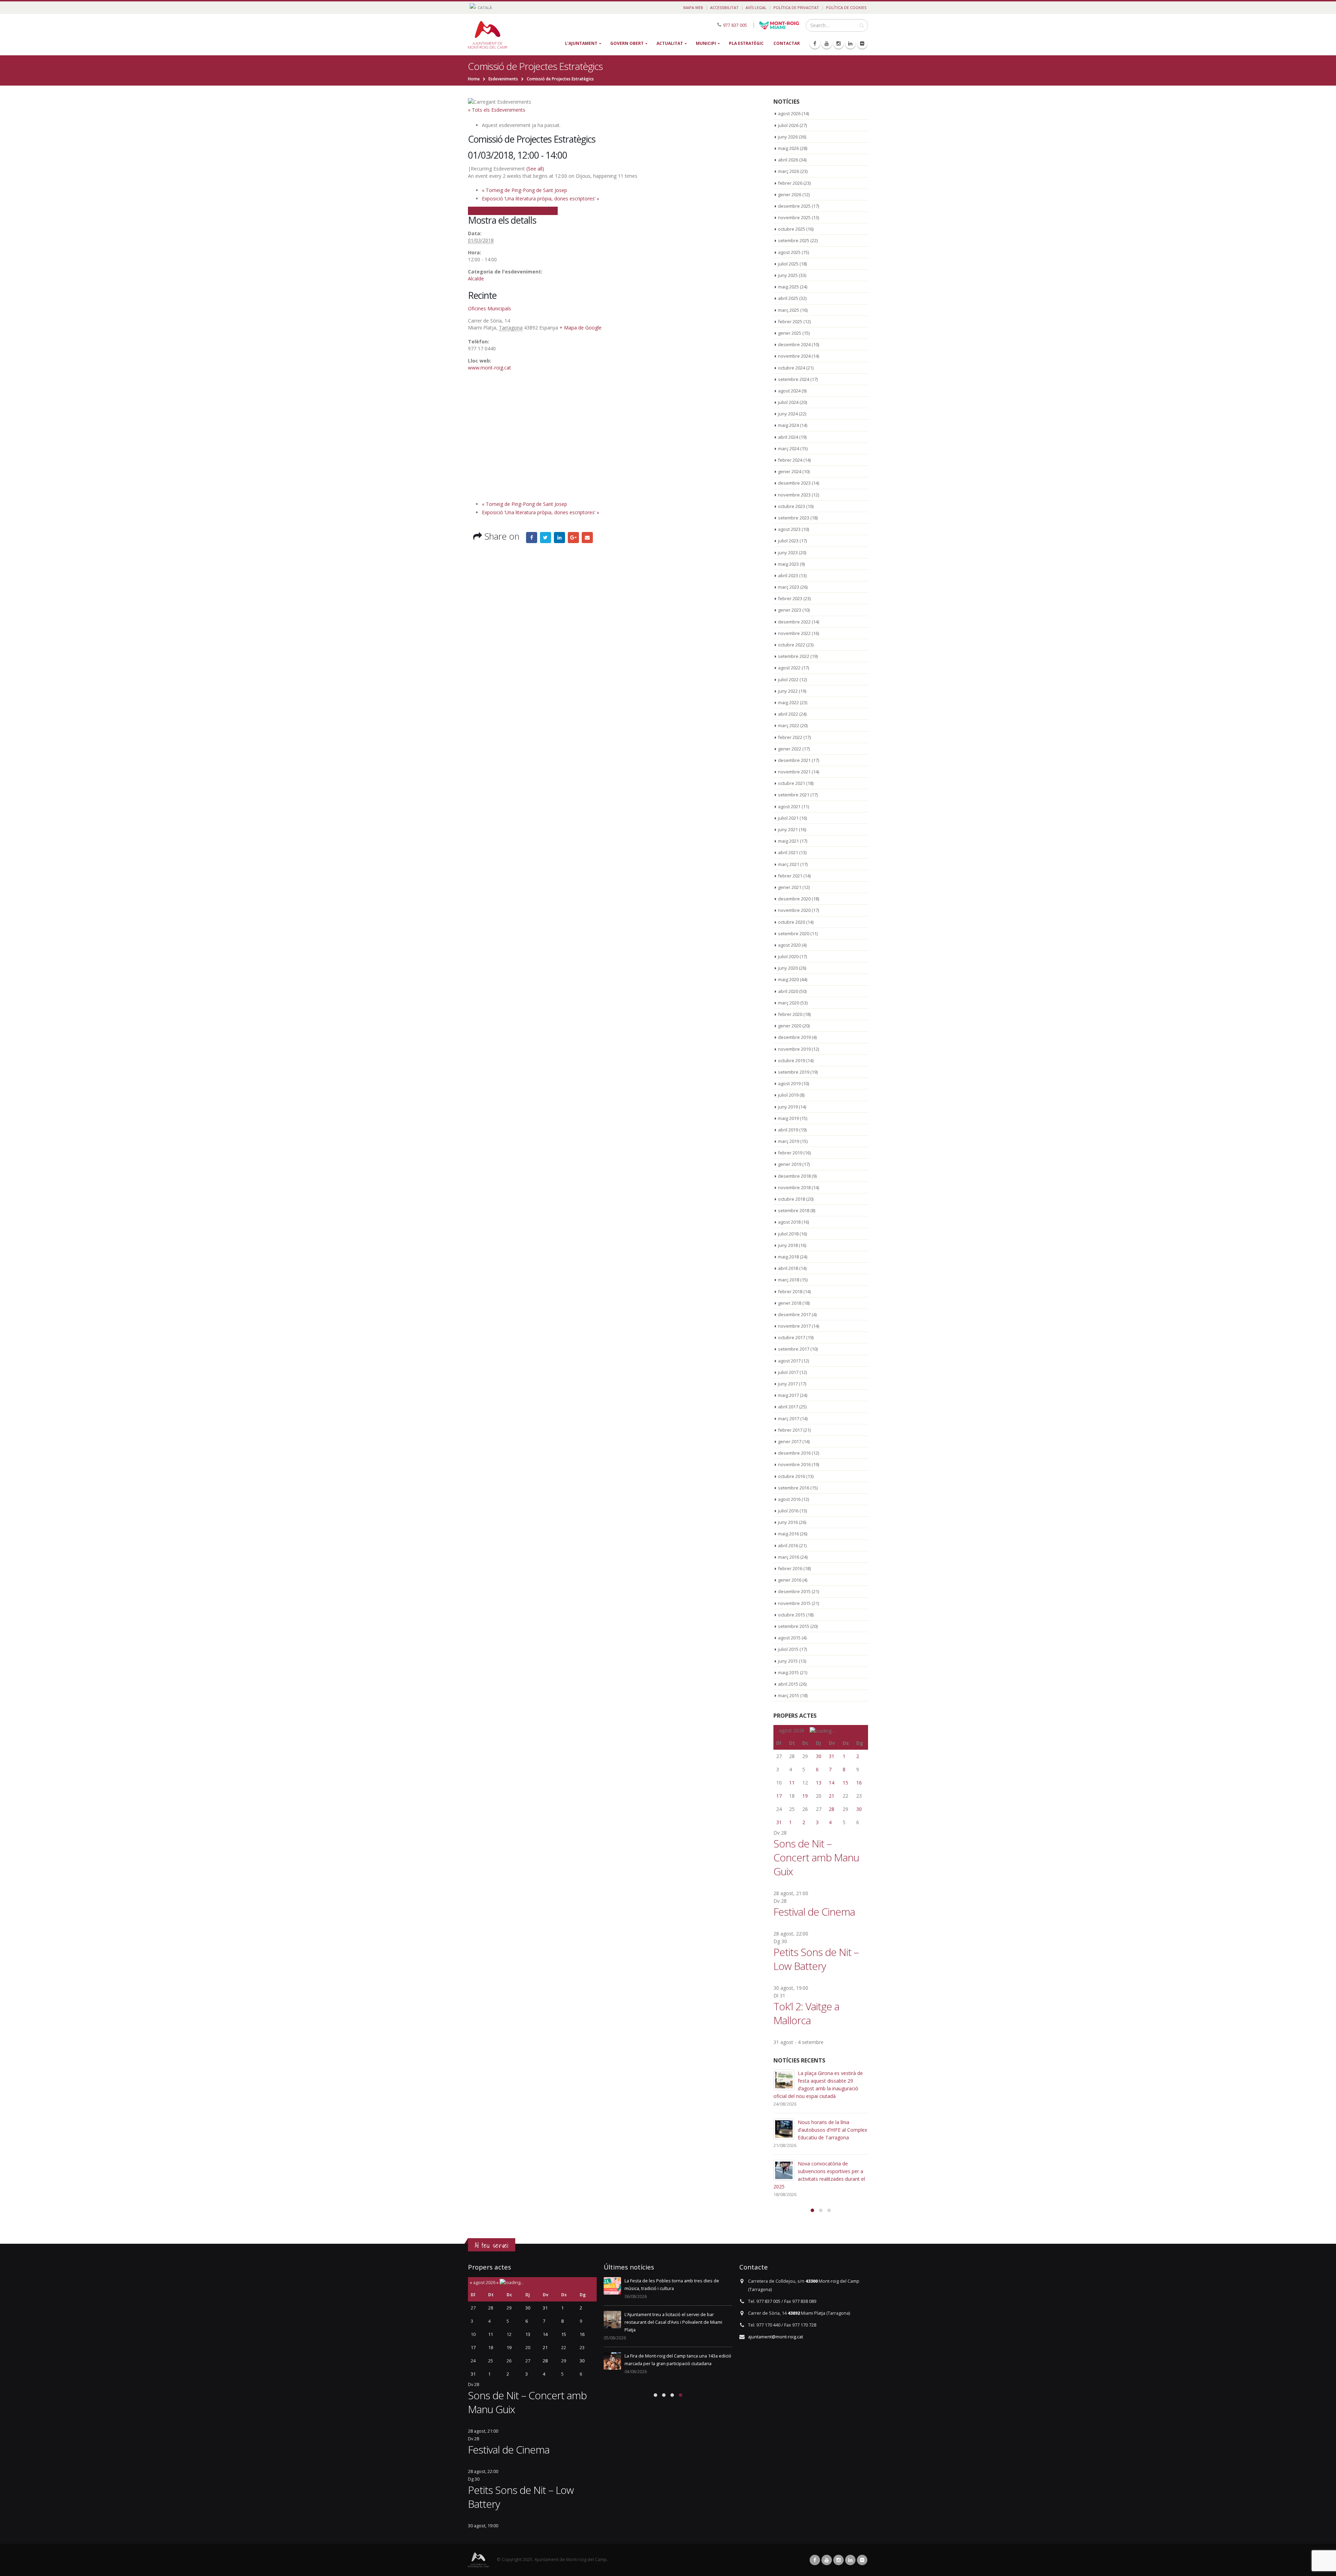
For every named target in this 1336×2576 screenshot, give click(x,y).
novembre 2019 (794, 1049)
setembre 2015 (794, 1626)
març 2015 (789, 1695)
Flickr (862, 2560)
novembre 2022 (794, 633)
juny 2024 (788, 414)
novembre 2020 (794, 910)
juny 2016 (788, 1522)
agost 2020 (789, 945)
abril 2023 (788, 575)
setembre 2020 (794, 933)
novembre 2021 (794, 772)
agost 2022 (789, 668)
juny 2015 (788, 1661)
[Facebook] (815, 43)
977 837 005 (735, 25)
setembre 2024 (794, 379)
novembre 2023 (794, 495)
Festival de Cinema (814, 1912)
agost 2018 (789, 1222)
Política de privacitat (796, 7)
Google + (573, 538)
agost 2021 (789, 806)
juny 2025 (788, 275)
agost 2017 (789, 1361)
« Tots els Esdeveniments (497, 110)
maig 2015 (788, 1672)
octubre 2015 (792, 1615)
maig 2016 (788, 1534)
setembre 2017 (794, 1349)
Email (587, 538)
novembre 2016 (794, 1464)
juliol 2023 (788, 541)
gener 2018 (790, 1303)
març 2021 (789, 864)
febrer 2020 (790, 1014)
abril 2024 (788, 437)
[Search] (862, 25)
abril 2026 (788, 160)
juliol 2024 (788, 402)
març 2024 (789, 448)
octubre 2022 (792, 645)
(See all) (535, 169)
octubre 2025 (792, 229)
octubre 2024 (792, 368)
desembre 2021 (794, 760)
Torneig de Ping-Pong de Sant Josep (524, 190)
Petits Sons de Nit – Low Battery (816, 1959)
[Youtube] (827, 43)
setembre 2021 (794, 795)
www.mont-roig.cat (490, 368)
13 (819, 1783)
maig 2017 (788, 1395)
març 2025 (789, 310)
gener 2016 (790, 1580)
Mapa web (693, 7)
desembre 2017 (794, 1314)
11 (792, 1783)
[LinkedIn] (850, 43)
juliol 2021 (788, 818)
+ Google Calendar (489, 210)
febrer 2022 (790, 737)
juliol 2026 (788, 125)
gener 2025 (790, 333)
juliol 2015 (788, 1649)
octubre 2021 (792, 783)
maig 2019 (788, 1118)
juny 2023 (788, 552)
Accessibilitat (724, 7)
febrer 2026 (790, 183)
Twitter (546, 538)
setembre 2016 (794, 1488)
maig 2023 (788, 564)
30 (819, 1756)
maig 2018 (788, 1257)
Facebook (532, 538)
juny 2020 (788, 968)
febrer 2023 (790, 598)
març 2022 (789, 725)
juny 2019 (788, 1107)
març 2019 (789, 1141)
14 (832, 1783)
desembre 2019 (794, 1037)
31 (832, 1756)
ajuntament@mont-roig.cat (776, 2337)
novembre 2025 (794, 217)
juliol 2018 (788, 1234)
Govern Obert (627, 43)
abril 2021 (788, 852)
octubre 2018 (792, 1199)
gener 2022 (790, 749)
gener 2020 (790, 1026)
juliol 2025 (788, 264)
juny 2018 (788, 1245)
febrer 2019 (790, 1153)
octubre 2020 (792, 922)
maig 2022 (788, 702)
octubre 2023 (792, 506)
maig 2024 (788, 425)
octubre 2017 (792, 1337)
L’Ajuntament (581, 43)
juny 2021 (788, 829)
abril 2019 (788, 1130)
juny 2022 (788, 691)
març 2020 (789, 1003)
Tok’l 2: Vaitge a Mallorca (806, 2013)
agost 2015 (789, 1638)
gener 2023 (790, 610)
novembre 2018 (794, 1187)
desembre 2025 (794, 206)
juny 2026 (788, 137)
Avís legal (756, 7)
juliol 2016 (788, 1511)
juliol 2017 (788, 1372)
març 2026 (789, 171)
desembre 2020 (794, 899)
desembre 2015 (794, 1591)
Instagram (838, 2560)
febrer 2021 (790, 876)
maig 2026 (788, 148)
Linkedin (850, 2560)
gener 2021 (790, 887)
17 (779, 1796)
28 (832, 1809)
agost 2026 (789, 113)
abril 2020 (788, 991)
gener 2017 (790, 1441)
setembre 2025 (794, 240)
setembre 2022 (794, 656)
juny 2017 (788, 1384)
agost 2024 (789, 391)
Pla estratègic (746, 43)
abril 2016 (788, 1545)
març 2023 (789, 587)
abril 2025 (788, 298)
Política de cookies (846, 7)
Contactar (787, 43)
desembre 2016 (794, 1453)
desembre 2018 (794, 1176)
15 (845, 1783)
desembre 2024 (794, 344)
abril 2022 (788, 714)
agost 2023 (789, 529)
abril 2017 (788, 1407)
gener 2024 (790, 471)
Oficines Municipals (490, 308)
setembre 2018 (794, 1210)
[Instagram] (838, 43)
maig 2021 (788, 841)
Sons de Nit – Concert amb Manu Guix (816, 1857)
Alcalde (476, 279)
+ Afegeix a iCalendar (534, 210)
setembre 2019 (794, 1072)
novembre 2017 (794, 1326)
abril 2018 (788, 1268)
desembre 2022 (794, 622)
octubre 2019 (792, 1060)
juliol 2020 (788, 956)
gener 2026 (790, 194)
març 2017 (789, 1418)
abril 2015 (788, 1684)
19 (805, 1796)
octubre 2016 (792, 1476)
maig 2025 (788, 287)
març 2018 (789, 1280)
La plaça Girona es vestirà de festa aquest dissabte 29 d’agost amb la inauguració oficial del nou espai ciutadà (677, 2288)
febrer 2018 (790, 1291)
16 (859, 1783)
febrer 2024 (790, 460)
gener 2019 (790, 1164)
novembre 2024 (794, 356)
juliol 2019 (788, 1095)
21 (832, 1796)
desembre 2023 (794, 483)
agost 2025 (789, 252)
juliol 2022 (788, 679)
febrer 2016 (790, 1568)
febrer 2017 (790, 1430)
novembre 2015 (794, 1603)
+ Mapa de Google (580, 328)
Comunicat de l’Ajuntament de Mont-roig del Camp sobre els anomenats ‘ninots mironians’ (832, 2179)
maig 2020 (788, 979)
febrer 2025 (790, 321)
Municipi (706, 43)
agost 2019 (789, 1083)
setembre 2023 (794, 518)
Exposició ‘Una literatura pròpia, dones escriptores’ (540, 198)
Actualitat (670, 43)
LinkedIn (559, 538)
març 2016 (789, 1557)
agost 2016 (789, 1499)
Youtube (827, 2560)
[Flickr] (862, 43)
